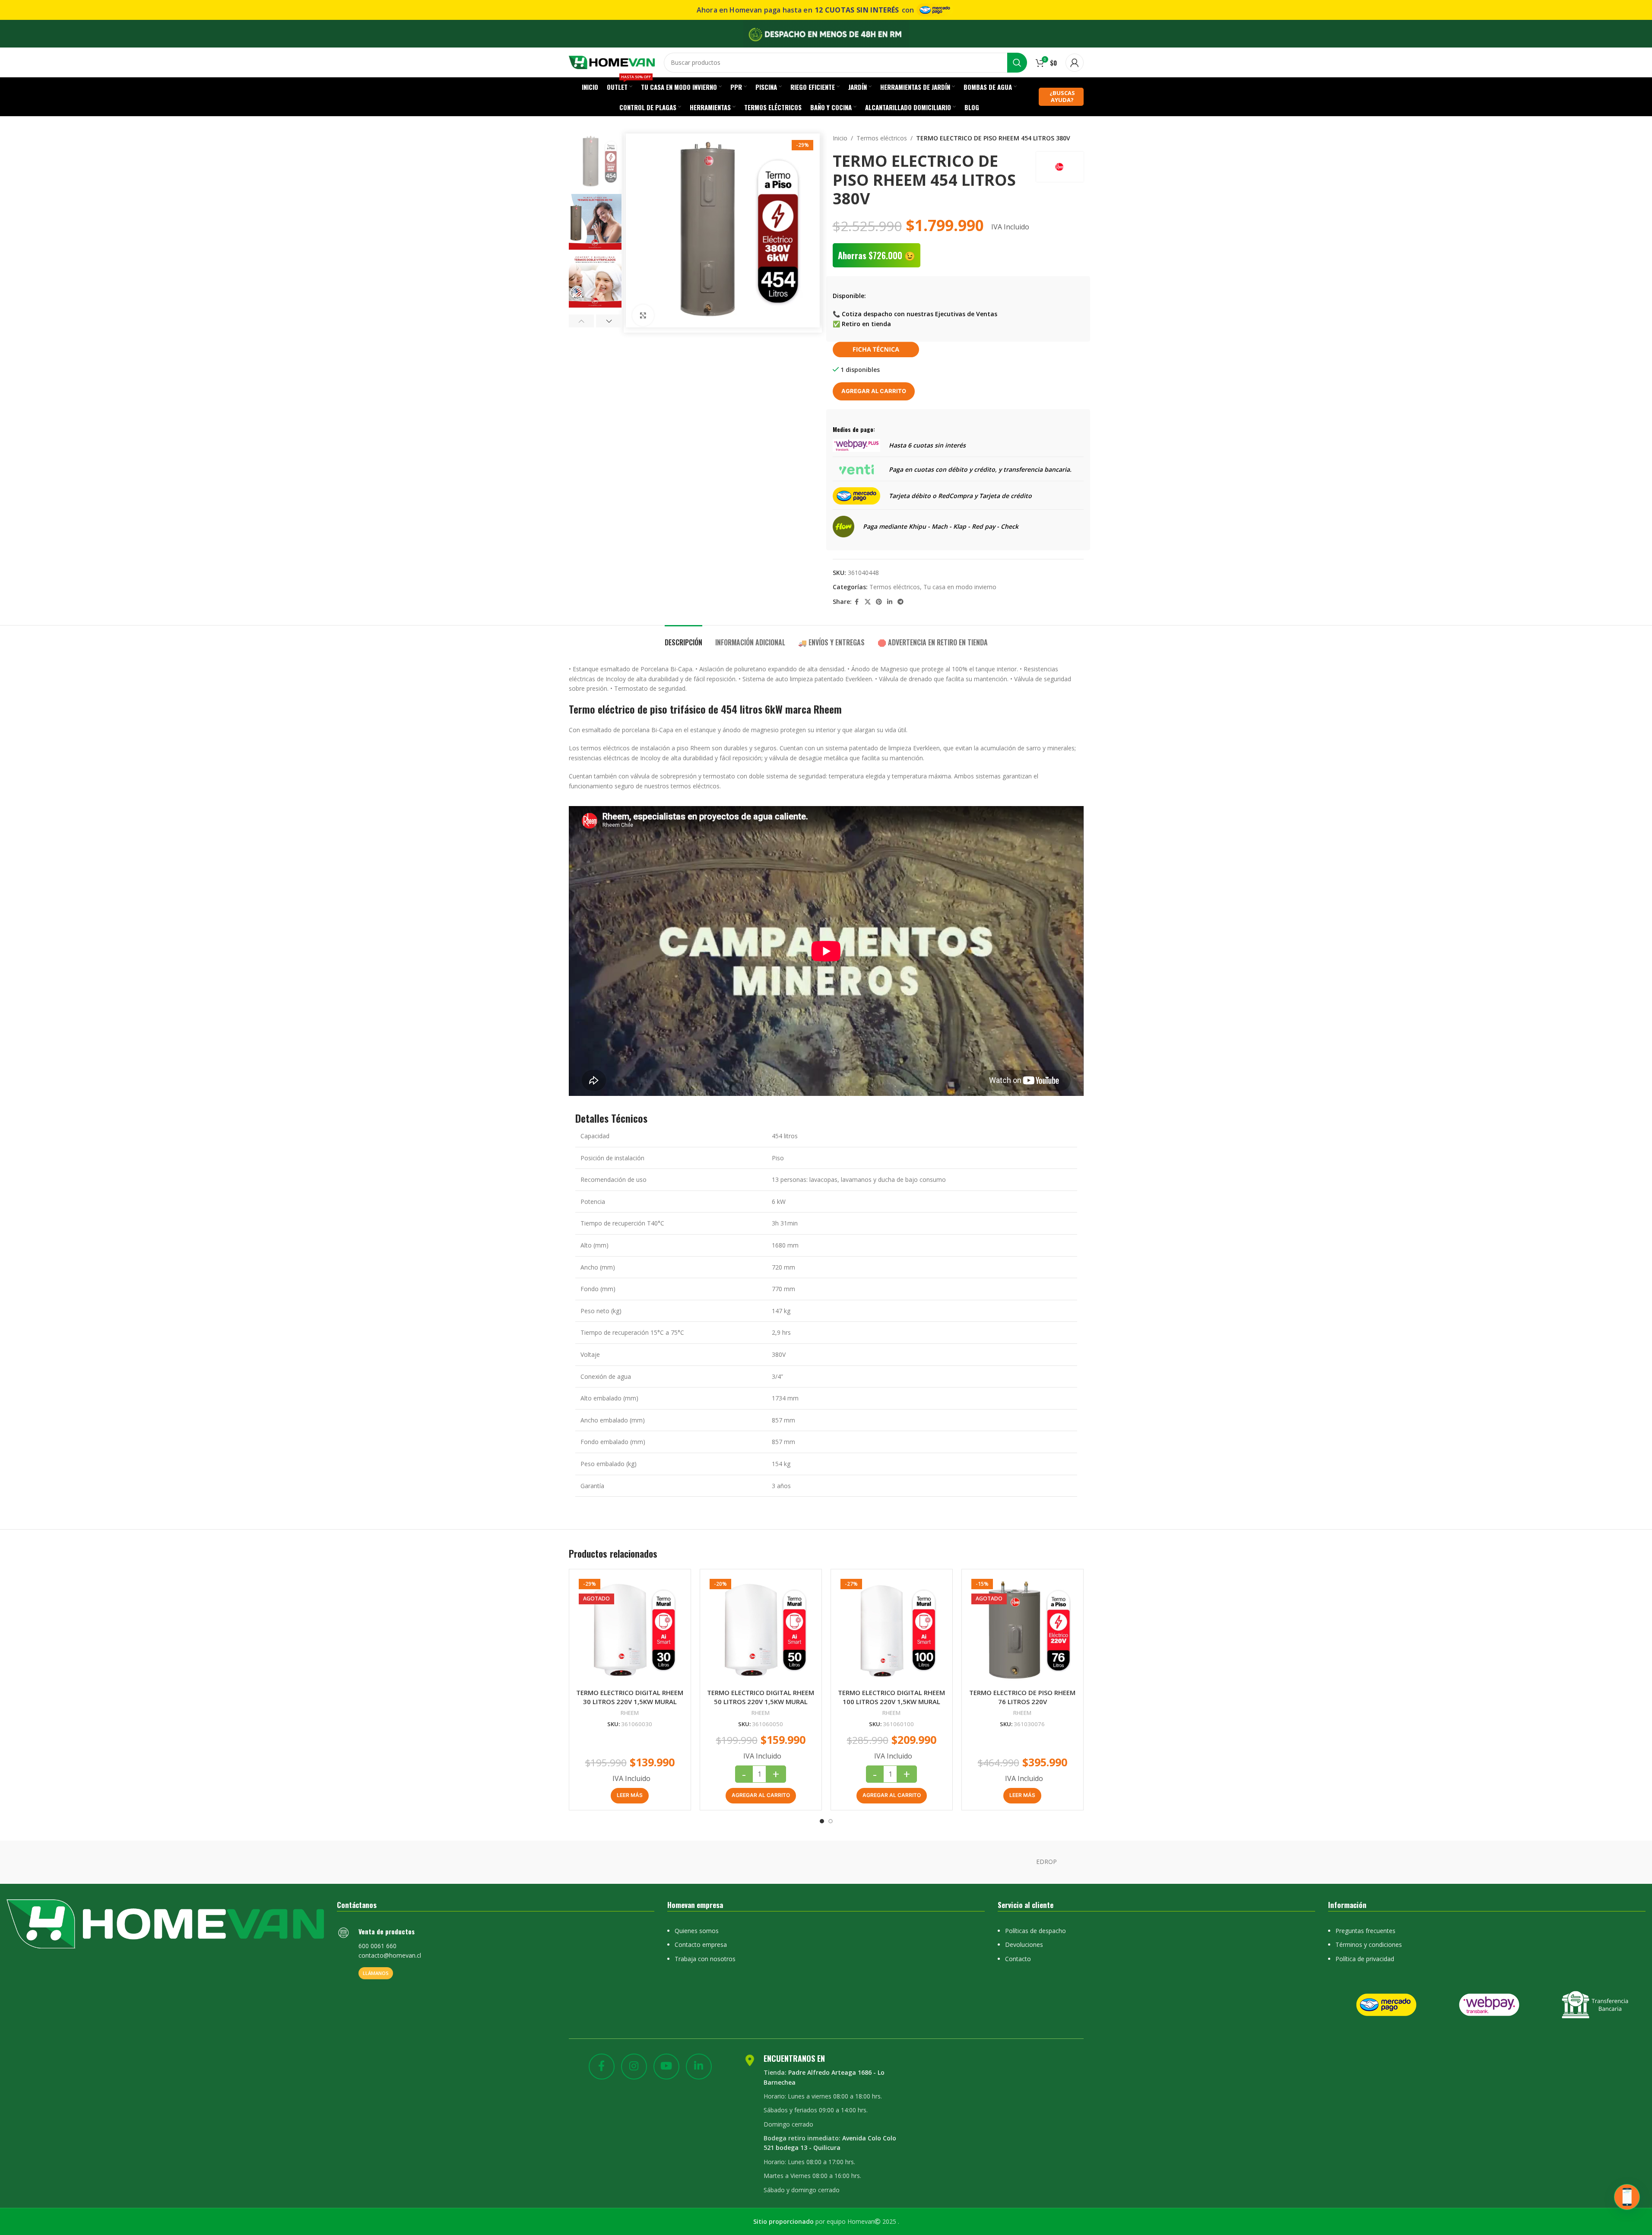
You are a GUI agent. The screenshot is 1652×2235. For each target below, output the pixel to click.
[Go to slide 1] (822, 1821)
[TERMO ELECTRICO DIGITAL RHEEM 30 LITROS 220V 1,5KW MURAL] (630, 1630)
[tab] (683, 638)
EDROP (1046, 1862)
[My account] (1075, 63)
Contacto (1018, 1959)
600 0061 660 (377, 1946)
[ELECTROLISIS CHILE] (899, 1862)
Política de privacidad (1365, 1959)
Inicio (840, 138)
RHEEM (630, 1713)
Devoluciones (1024, 1945)
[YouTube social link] (666, 2067)
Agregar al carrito (874, 391)
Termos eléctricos (882, 138)
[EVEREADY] (679, 1862)
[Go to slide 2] (831, 1821)
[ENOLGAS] (826, 1862)
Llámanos (376, 1973)
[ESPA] (752, 1862)
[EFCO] (973, 1862)
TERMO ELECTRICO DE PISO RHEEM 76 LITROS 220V (1022, 1697)
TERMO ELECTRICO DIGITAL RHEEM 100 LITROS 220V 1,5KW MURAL (891, 1697)
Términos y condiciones (1369, 1945)
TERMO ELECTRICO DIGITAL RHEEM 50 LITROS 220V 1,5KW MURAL (761, 1697)
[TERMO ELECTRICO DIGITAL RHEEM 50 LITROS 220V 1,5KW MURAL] (761, 1630)
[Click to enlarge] (643, 315)
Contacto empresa (701, 1945)
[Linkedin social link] (890, 602)
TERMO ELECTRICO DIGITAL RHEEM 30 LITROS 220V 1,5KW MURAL (630, 1697)
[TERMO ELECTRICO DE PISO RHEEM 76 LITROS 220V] (1023, 1630)
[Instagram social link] (634, 2067)
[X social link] (868, 602)
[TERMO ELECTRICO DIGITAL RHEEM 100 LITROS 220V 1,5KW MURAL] (892, 1630)
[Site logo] (612, 62)
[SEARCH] (1017, 63)
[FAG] (605, 1862)
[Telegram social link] (901, 602)
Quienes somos (697, 1931)
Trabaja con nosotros (705, 1959)
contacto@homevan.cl (390, 1955)
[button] (582, 321)
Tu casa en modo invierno (960, 587)
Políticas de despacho (1035, 1931)
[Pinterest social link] (879, 602)
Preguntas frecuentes (1365, 1931)
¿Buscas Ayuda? (1062, 96)
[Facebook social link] (857, 602)
